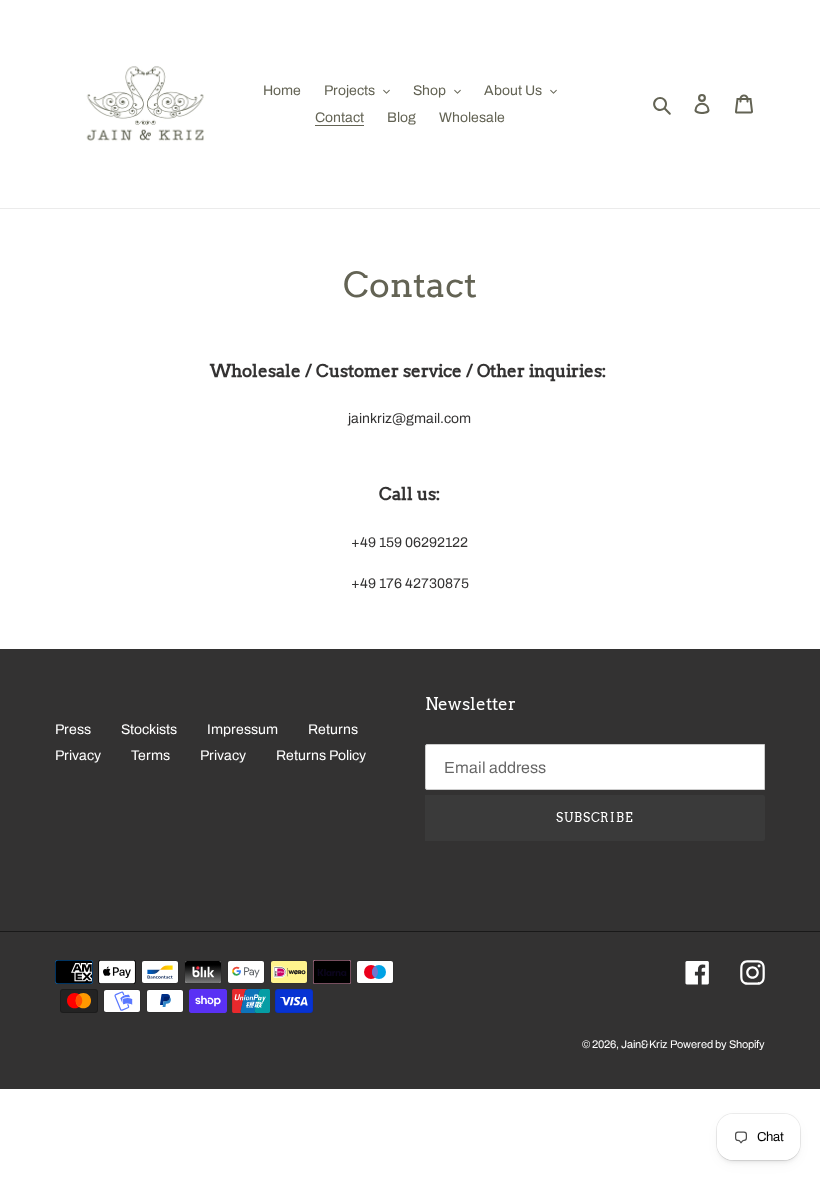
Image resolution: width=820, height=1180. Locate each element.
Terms (150, 755)
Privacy (78, 755)
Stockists (149, 729)
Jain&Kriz (644, 1044)
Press (73, 729)
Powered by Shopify (717, 1044)
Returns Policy (321, 755)
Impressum (242, 729)
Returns (333, 729)
